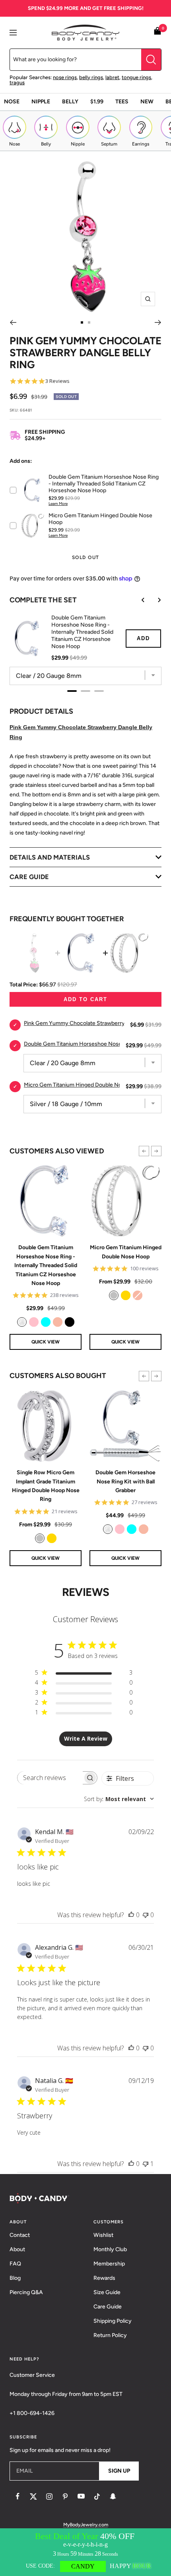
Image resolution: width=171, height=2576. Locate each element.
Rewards (104, 2278)
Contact (20, 2235)
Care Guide (108, 2307)
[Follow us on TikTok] (97, 2496)
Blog (15, 2278)
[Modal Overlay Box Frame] (85, 2552)
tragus (17, 83)
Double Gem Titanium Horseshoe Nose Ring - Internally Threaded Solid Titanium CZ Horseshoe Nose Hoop (46, 1265)
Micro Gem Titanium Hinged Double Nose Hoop (126, 1252)
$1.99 (97, 102)
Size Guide (107, 2292)
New (147, 102)
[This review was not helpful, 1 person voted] (146, 2164)
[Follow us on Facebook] (17, 2496)
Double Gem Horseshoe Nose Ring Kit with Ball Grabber (125, 1481)
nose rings (65, 77)
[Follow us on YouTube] (81, 2496)
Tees (122, 102)
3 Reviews (57, 381)
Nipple (41, 102)
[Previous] (13, 322)
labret (112, 77)
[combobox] (119, 1799)
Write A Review (86, 1738)
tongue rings (136, 77)
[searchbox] (50, 1778)
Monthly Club (110, 2249)
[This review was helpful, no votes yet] (131, 1915)
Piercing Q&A (26, 2292)
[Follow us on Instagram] (49, 2496)
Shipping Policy (113, 2321)
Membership (109, 2264)
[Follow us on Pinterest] (65, 2496)
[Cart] (157, 32)
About (17, 2249)
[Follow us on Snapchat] (113, 2496)
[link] (22, 1322)
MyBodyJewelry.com (86, 2525)
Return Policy (110, 2335)
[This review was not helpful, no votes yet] (146, 1915)
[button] (144, 1151)
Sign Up (119, 2471)
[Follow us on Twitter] (33, 2496)
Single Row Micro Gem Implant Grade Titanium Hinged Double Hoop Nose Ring (46, 1486)
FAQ (15, 2264)
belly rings (91, 77)
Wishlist (103, 2235)
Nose (12, 102)
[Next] (158, 322)
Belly (70, 102)
